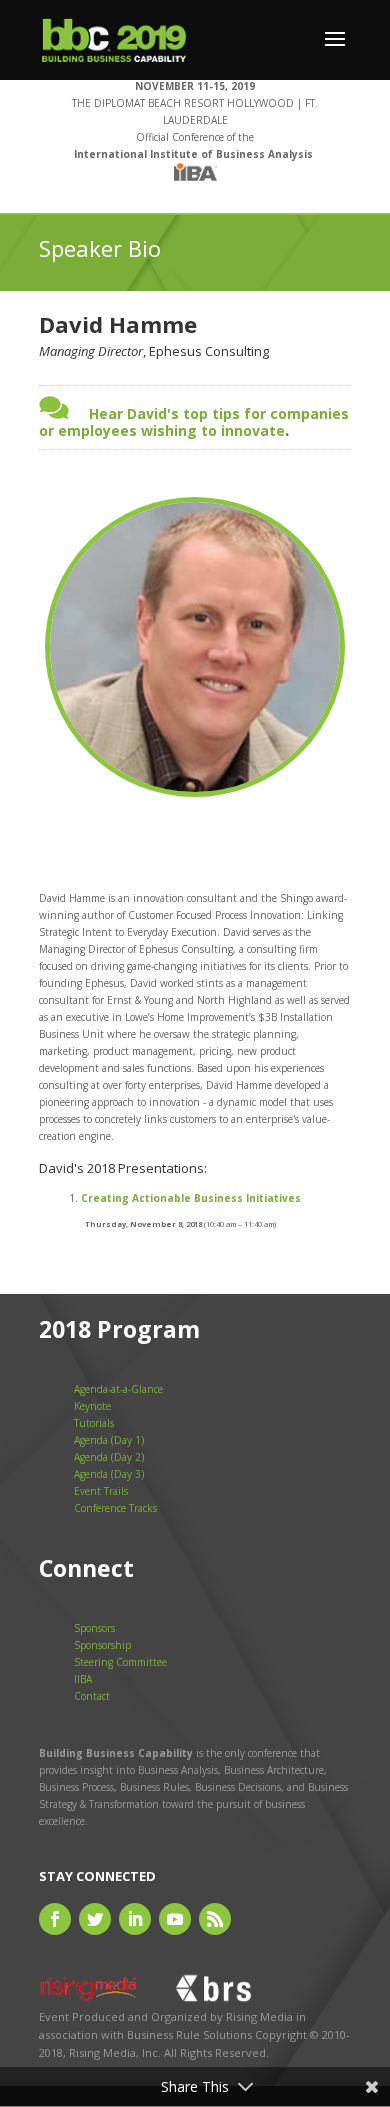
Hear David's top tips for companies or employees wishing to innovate (194, 422)
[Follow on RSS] (215, 1919)
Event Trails (101, 1491)
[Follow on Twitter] (95, 1919)
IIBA (83, 1679)
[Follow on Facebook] (55, 1919)
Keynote (92, 1406)
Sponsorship (102, 1645)
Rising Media (259, 2016)
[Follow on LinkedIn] (135, 1919)
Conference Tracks (115, 1508)
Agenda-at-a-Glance (118, 1389)
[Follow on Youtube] (175, 1919)
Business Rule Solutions (189, 2034)
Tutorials (94, 1423)
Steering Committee (120, 1662)
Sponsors (94, 1628)
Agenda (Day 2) (109, 1457)
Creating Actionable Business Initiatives (191, 1198)
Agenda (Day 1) (109, 1440)
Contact (92, 1696)
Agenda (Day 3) (109, 1474)
